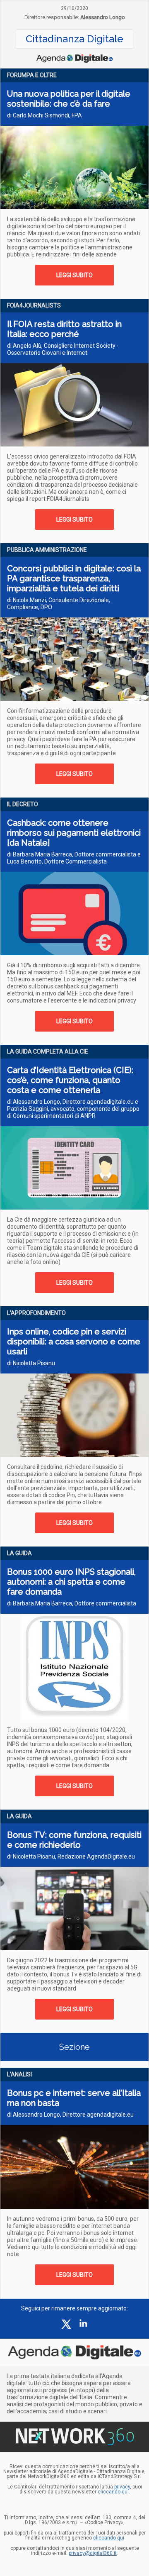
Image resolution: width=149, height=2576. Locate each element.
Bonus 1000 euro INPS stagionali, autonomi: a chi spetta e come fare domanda (71, 1582)
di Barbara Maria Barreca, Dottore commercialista (72, 1603)
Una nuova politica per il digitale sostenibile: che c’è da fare (69, 99)
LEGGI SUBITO (74, 275)
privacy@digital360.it (93, 2553)
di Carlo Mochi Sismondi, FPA (44, 115)
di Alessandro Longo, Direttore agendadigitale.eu (70, 2115)
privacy (122, 2487)
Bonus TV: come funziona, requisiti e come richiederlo (74, 1840)
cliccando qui (109, 2538)
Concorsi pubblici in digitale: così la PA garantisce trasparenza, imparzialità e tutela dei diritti (74, 578)
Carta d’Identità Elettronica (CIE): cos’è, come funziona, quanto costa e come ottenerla (70, 1080)
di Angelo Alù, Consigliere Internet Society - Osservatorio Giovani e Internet (63, 349)
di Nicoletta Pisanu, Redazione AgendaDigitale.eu (71, 1856)
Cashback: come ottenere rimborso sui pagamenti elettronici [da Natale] (74, 833)
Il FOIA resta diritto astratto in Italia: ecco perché (64, 329)
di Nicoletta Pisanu (31, 1363)
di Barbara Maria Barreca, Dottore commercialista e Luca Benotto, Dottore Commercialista (74, 858)
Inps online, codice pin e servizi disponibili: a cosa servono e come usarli (74, 1342)
